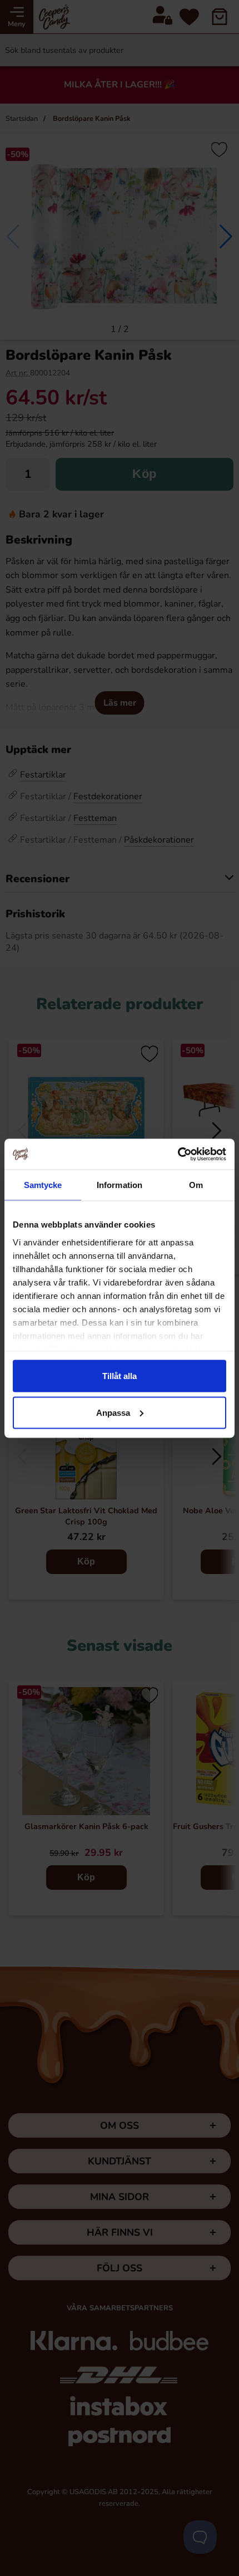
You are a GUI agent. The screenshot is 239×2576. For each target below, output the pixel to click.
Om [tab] (196, 1185)
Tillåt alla (120, 1376)
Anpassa (113, 1412)
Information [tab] (120, 1185)
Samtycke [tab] (43, 1185)
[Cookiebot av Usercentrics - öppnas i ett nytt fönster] (178, 1154)
